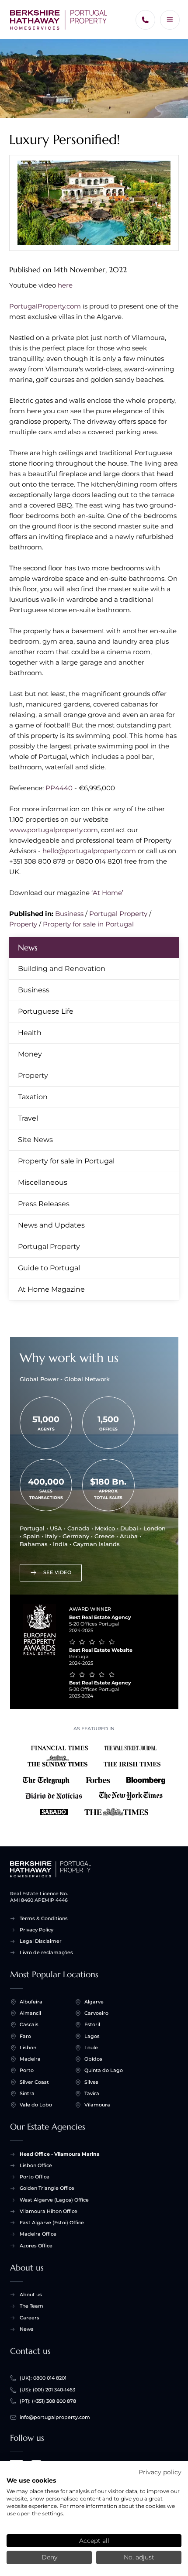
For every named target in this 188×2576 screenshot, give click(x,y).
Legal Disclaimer (41, 1941)
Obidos (93, 2059)
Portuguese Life (46, 1011)
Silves (91, 2082)
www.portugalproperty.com (54, 830)
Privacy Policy (37, 1930)
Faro (25, 2036)
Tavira (92, 2093)
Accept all (94, 2541)
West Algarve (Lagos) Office (54, 2200)
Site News (35, 1140)
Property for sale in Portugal (88, 924)
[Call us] (145, 20)
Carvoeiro (96, 2013)
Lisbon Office (36, 2165)
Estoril (92, 2024)
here (65, 285)
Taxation (33, 1097)
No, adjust (139, 2557)
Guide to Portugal (49, 1268)
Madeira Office (38, 2234)
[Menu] (170, 20)
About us (31, 2295)
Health (30, 1033)
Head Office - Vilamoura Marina (60, 2154)
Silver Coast (34, 2082)
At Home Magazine (51, 1289)
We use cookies (31, 2480)
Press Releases (44, 1204)
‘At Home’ (107, 893)
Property (23, 924)
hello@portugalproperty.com (89, 851)
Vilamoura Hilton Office (49, 2211)
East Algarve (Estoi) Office (52, 2223)
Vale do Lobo (36, 2105)
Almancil (30, 2013)
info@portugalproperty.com (55, 2417)
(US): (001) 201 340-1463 (47, 2390)
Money (30, 1054)
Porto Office (35, 2177)
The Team (31, 2306)
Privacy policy (160, 2472)
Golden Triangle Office (47, 2188)
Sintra (27, 2093)
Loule (91, 2048)
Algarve (94, 2002)
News (28, 947)
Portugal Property (118, 914)
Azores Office (36, 2246)
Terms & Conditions (44, 1918)
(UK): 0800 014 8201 (43, 2378)
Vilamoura (97, 2105)
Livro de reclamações (46, 1952)
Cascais (29, 2024)
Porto (27, 2070)
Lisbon (28, 2048)
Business (69, 914)
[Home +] (59, 20)
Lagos (92, 2036)
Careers (30, 2318)
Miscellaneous (43, 1182)
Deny (49, 2557)
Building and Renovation (62, 969)
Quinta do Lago (104, 2070)
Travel (28, 1118)
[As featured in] (94, 1778)
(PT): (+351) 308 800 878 (48, 2401)
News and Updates (51, 1225)
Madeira (30, 2059)
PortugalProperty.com (45, 306)
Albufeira (31, 2002)
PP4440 (59, 788)
